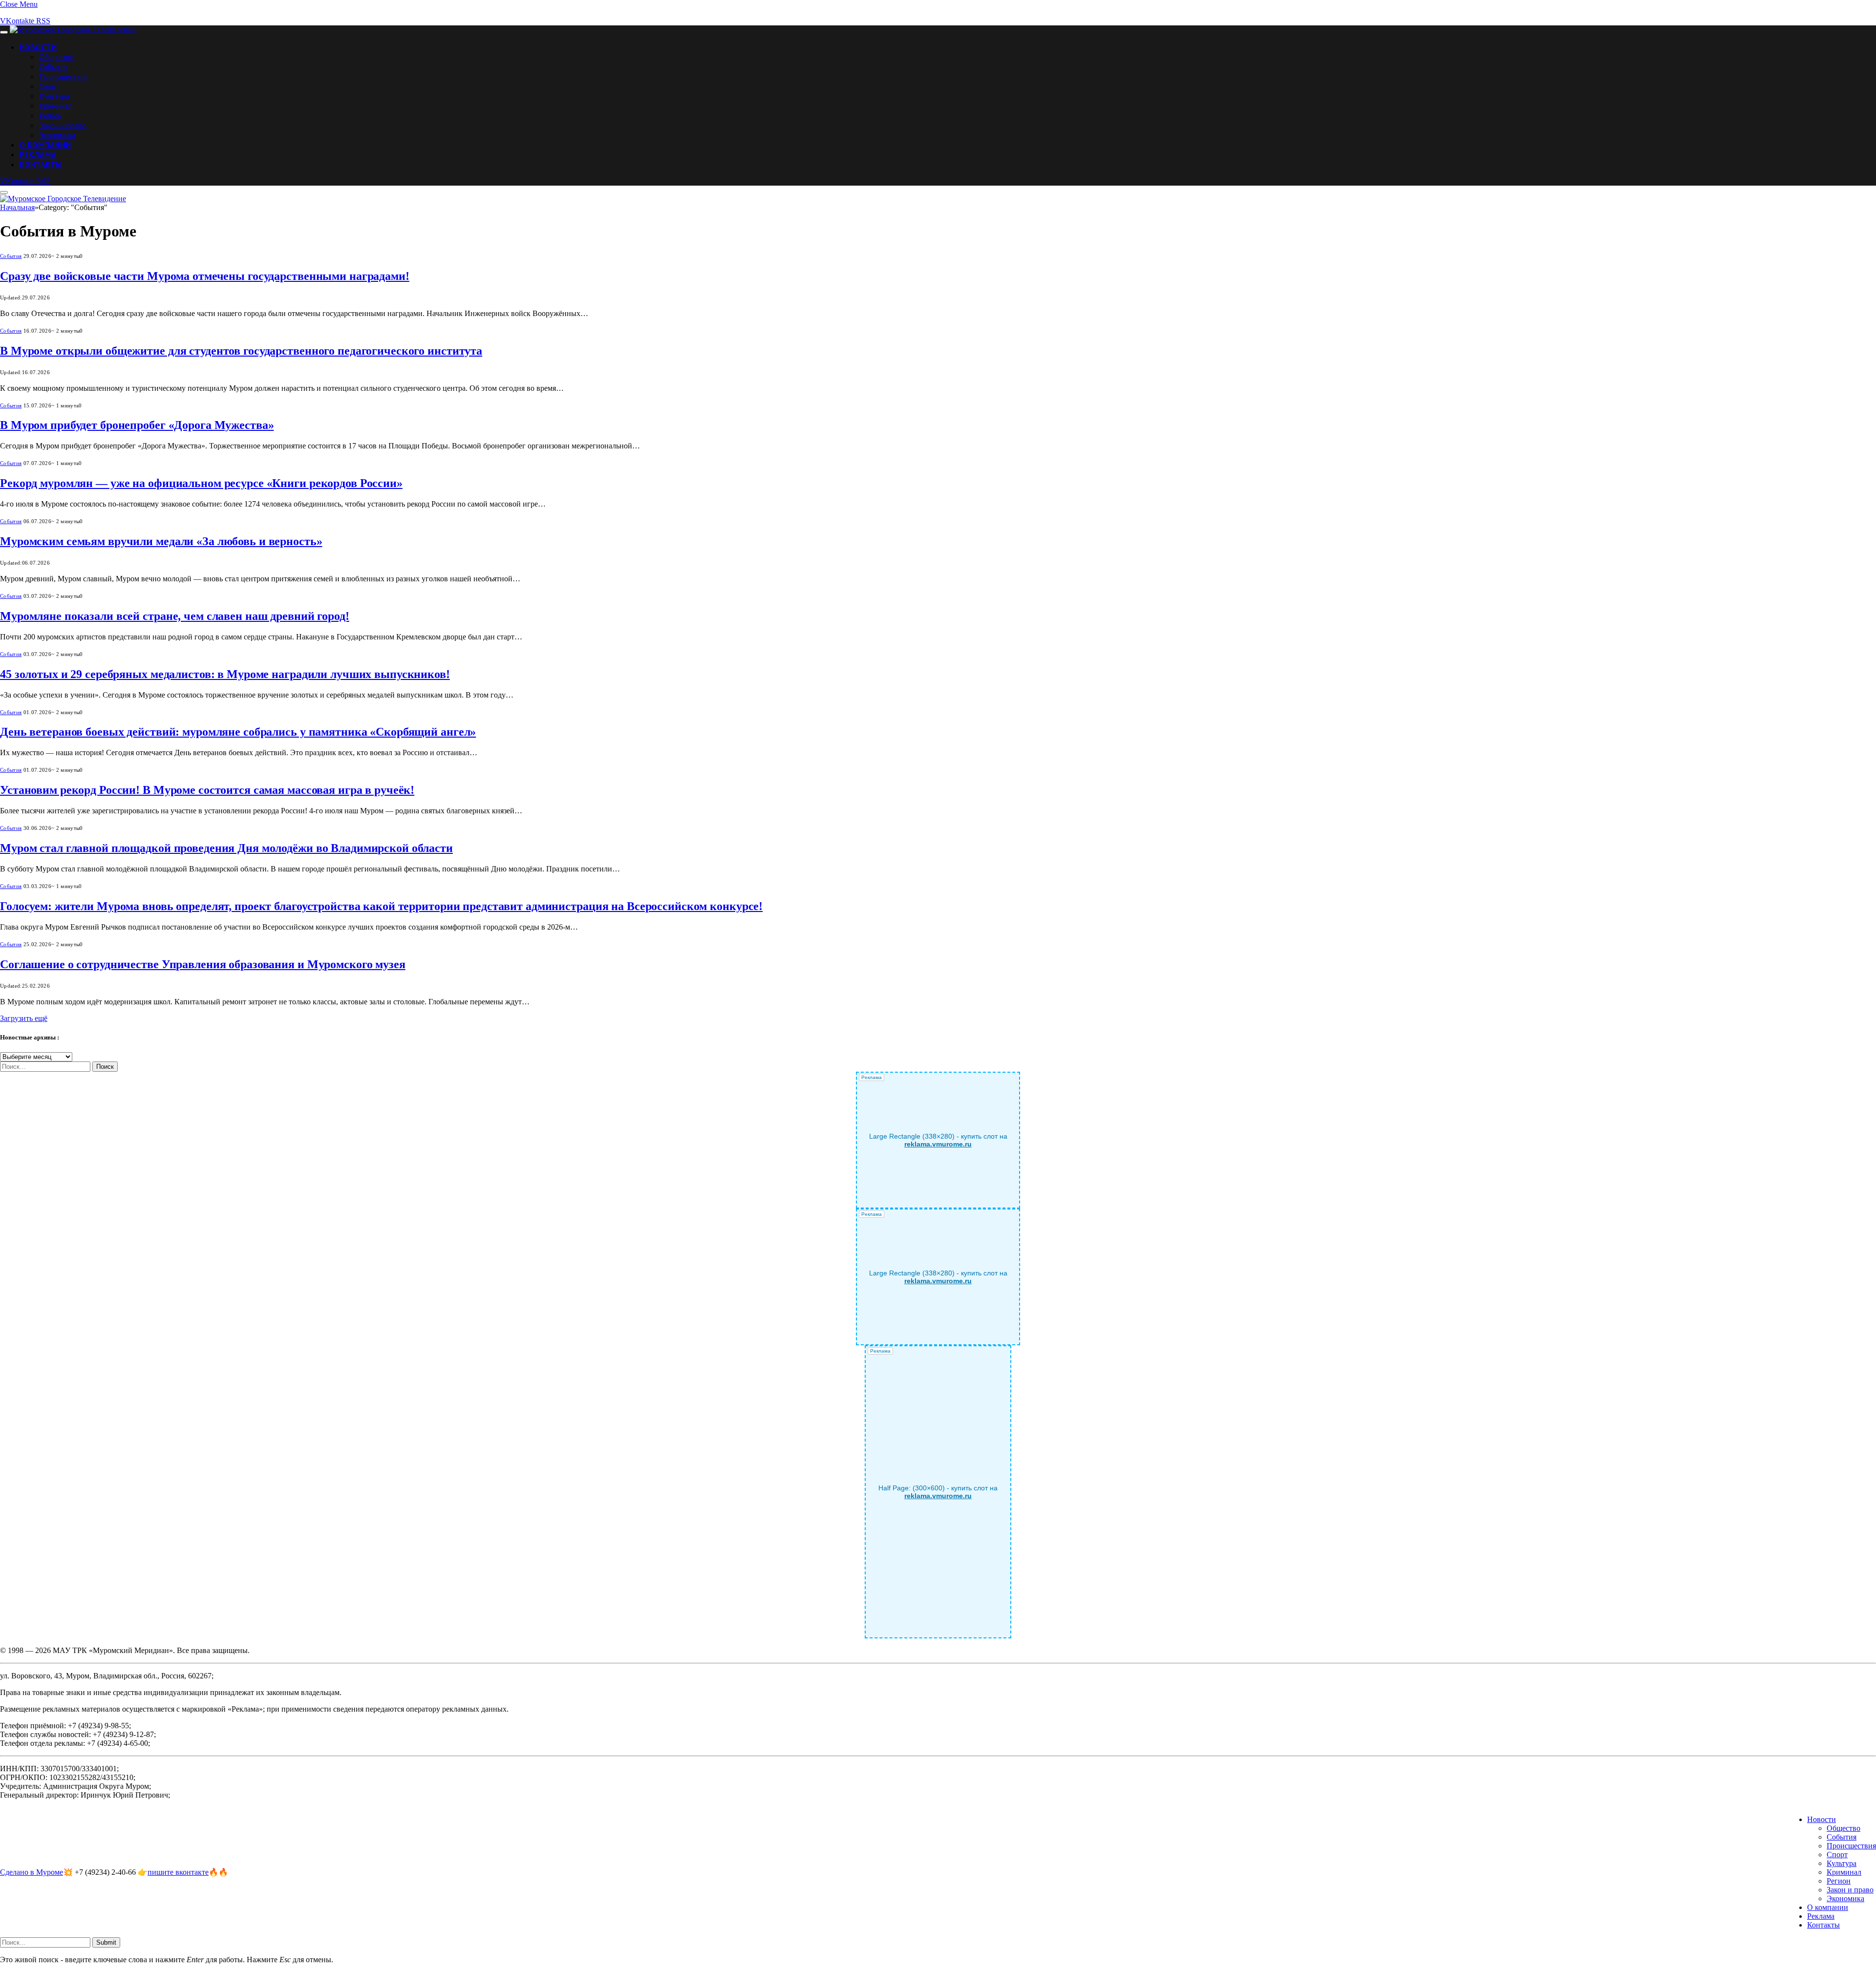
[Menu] (4, 32)
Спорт (49, 86)
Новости (38, 47)
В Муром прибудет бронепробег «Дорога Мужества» (137, 425)
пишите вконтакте (178, 1872)
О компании (45, 145)
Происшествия (64, 76)
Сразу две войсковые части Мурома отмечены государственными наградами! (205, 276)
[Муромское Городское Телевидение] (73, 30)
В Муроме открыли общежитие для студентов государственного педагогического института (241, 351)
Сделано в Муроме (32, 1872)
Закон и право (63, 125)
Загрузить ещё (24, 1018)
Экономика (57, 135)
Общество (57, 57)
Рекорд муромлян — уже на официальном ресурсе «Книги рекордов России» (201, 483)
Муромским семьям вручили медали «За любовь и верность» (161, 541)
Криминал (56, 106)
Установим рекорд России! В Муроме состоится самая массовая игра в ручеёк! (207, 790)
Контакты (41, 164)
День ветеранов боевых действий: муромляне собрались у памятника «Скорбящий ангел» (238, 732)
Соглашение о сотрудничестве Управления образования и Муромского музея (203, 964)
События (53, 66)
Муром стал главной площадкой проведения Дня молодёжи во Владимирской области (226, 848)
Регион (51, 115)
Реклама (38, 154)
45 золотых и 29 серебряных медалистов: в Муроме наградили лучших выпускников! (225, 674)
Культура (54, 96)
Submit (106, 1942)
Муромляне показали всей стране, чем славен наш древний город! (175, 616)
